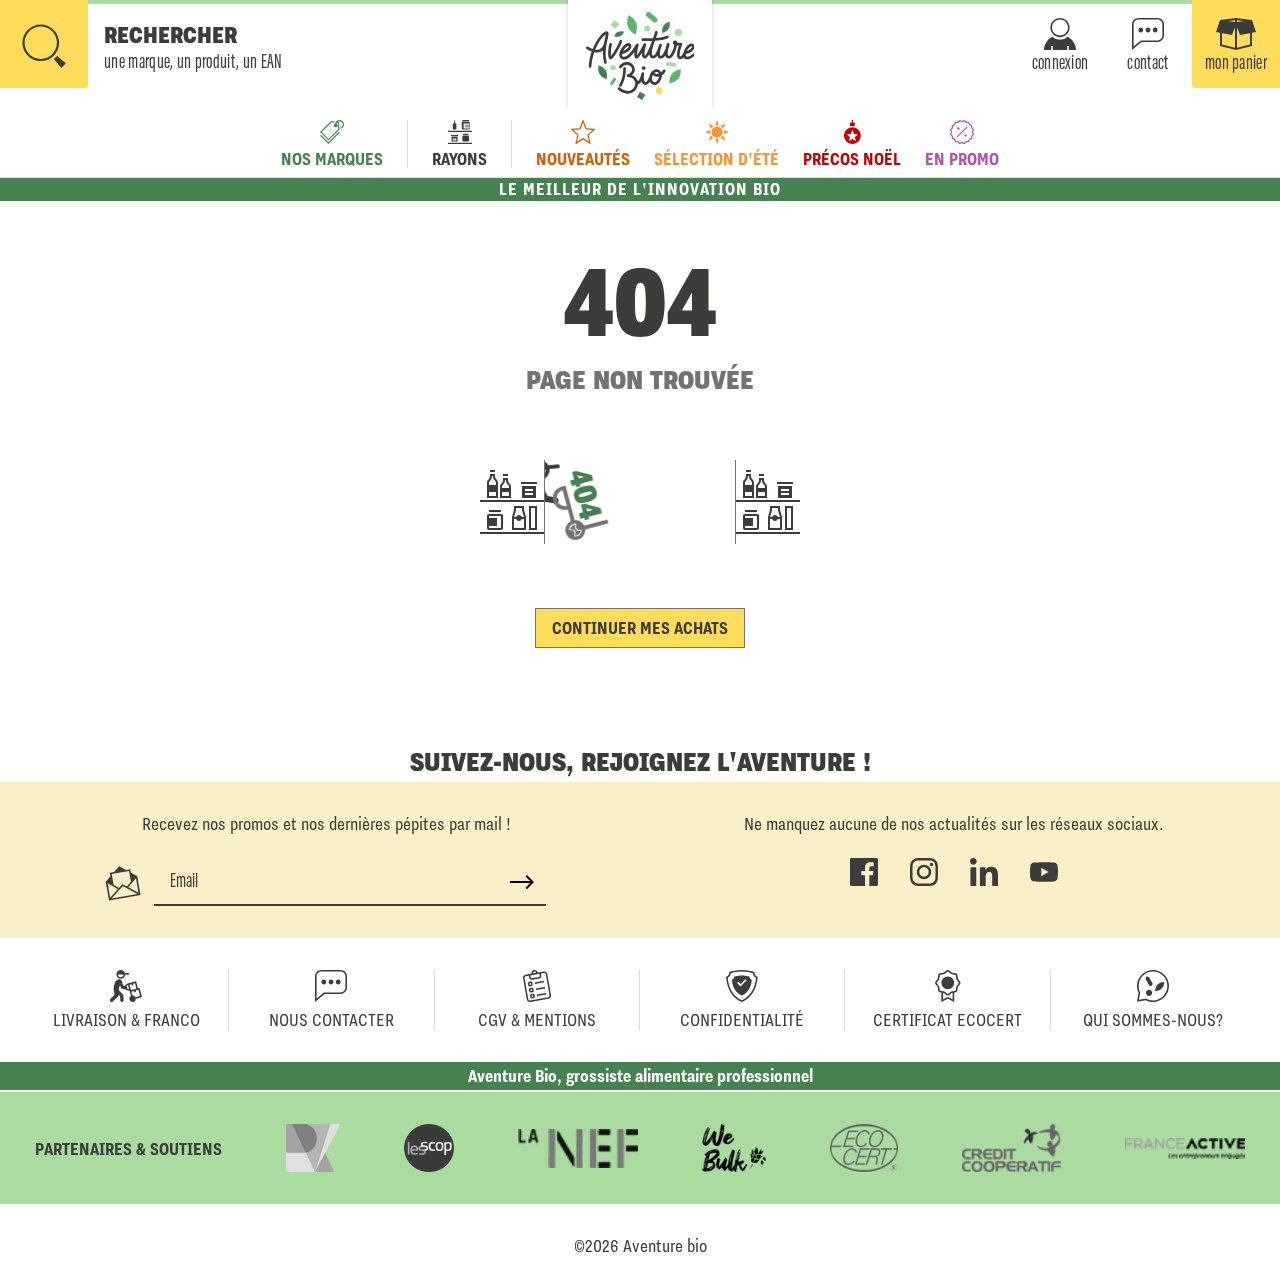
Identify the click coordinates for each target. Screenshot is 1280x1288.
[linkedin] (984, 882)
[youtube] (1044, 882)
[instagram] (924, 882)
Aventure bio (665, 1246)
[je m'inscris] (522, 882)
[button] (141, 46)
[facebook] (864, 882)
